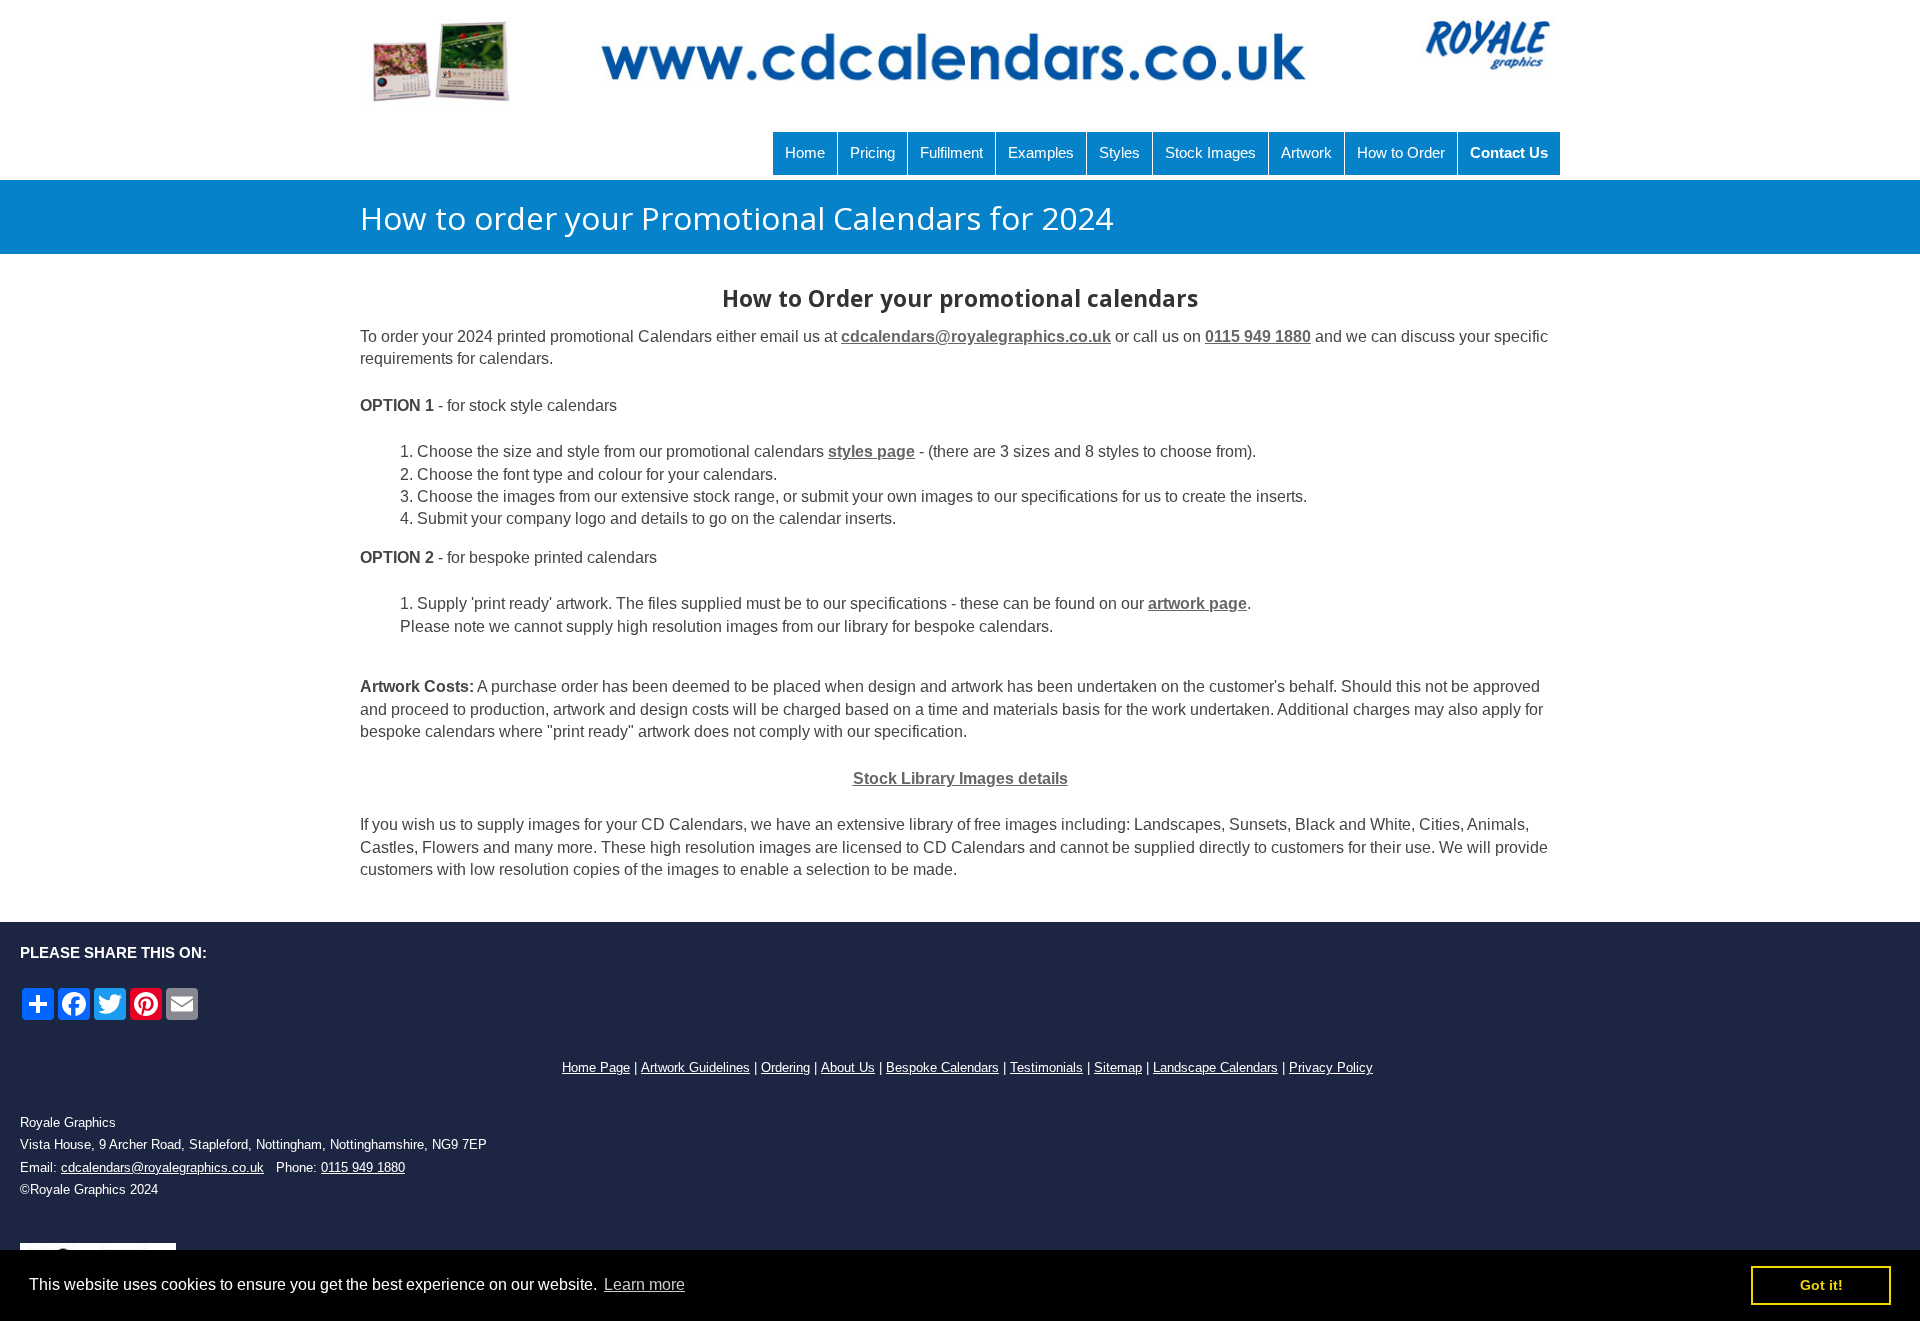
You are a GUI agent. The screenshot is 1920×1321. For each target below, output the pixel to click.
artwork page (1197, 603)
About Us (848, 1067)
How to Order (1401, 152)
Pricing (872, 152)
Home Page (596, 1067)
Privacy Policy (1331, 1067)
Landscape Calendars (1215, 1067)
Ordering (785, 1067)
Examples (1041, 152)
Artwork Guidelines (695, 1067)
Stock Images (1210, 152)
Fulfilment (951, 152)
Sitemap (1118, 1067)
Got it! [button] (1821, 1285)
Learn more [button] (644, 1284)
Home (805, 152)
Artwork (1306, 152)
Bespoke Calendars (942, 1067)
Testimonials (1046, 1067)
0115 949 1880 (1258, 336)
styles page (871, 451)
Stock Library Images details (960, 778)
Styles (1119, 152)
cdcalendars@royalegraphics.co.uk (976, 336)
